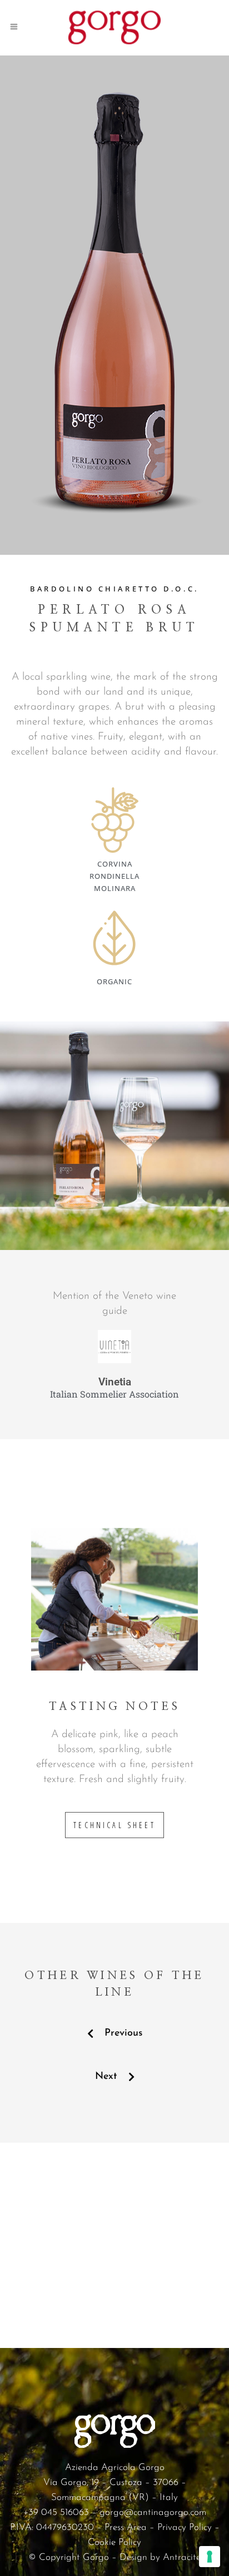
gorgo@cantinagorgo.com (153, 2512)
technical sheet (114, 1825)
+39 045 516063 (56, 2512)
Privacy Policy (185, 2527)
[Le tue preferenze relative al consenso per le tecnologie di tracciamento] (210, 2557)
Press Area (126, 2527)
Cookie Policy (114, 2542)
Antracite (182, 2557)
